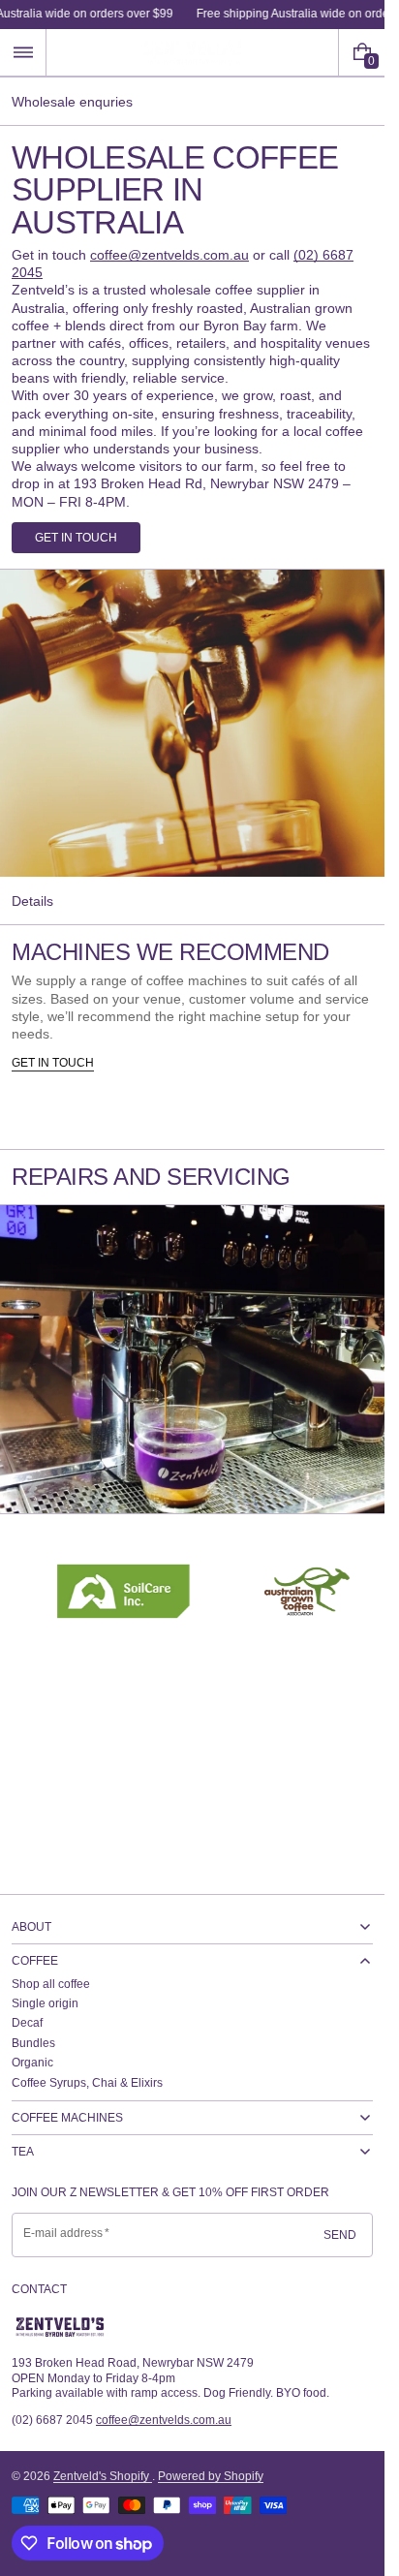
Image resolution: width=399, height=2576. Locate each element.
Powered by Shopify (211, 2476)
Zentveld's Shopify (103, 2476)
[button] (23, 52)
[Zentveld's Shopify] (60, 2327)
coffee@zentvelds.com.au (169, 255)
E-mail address (63, 2233)
